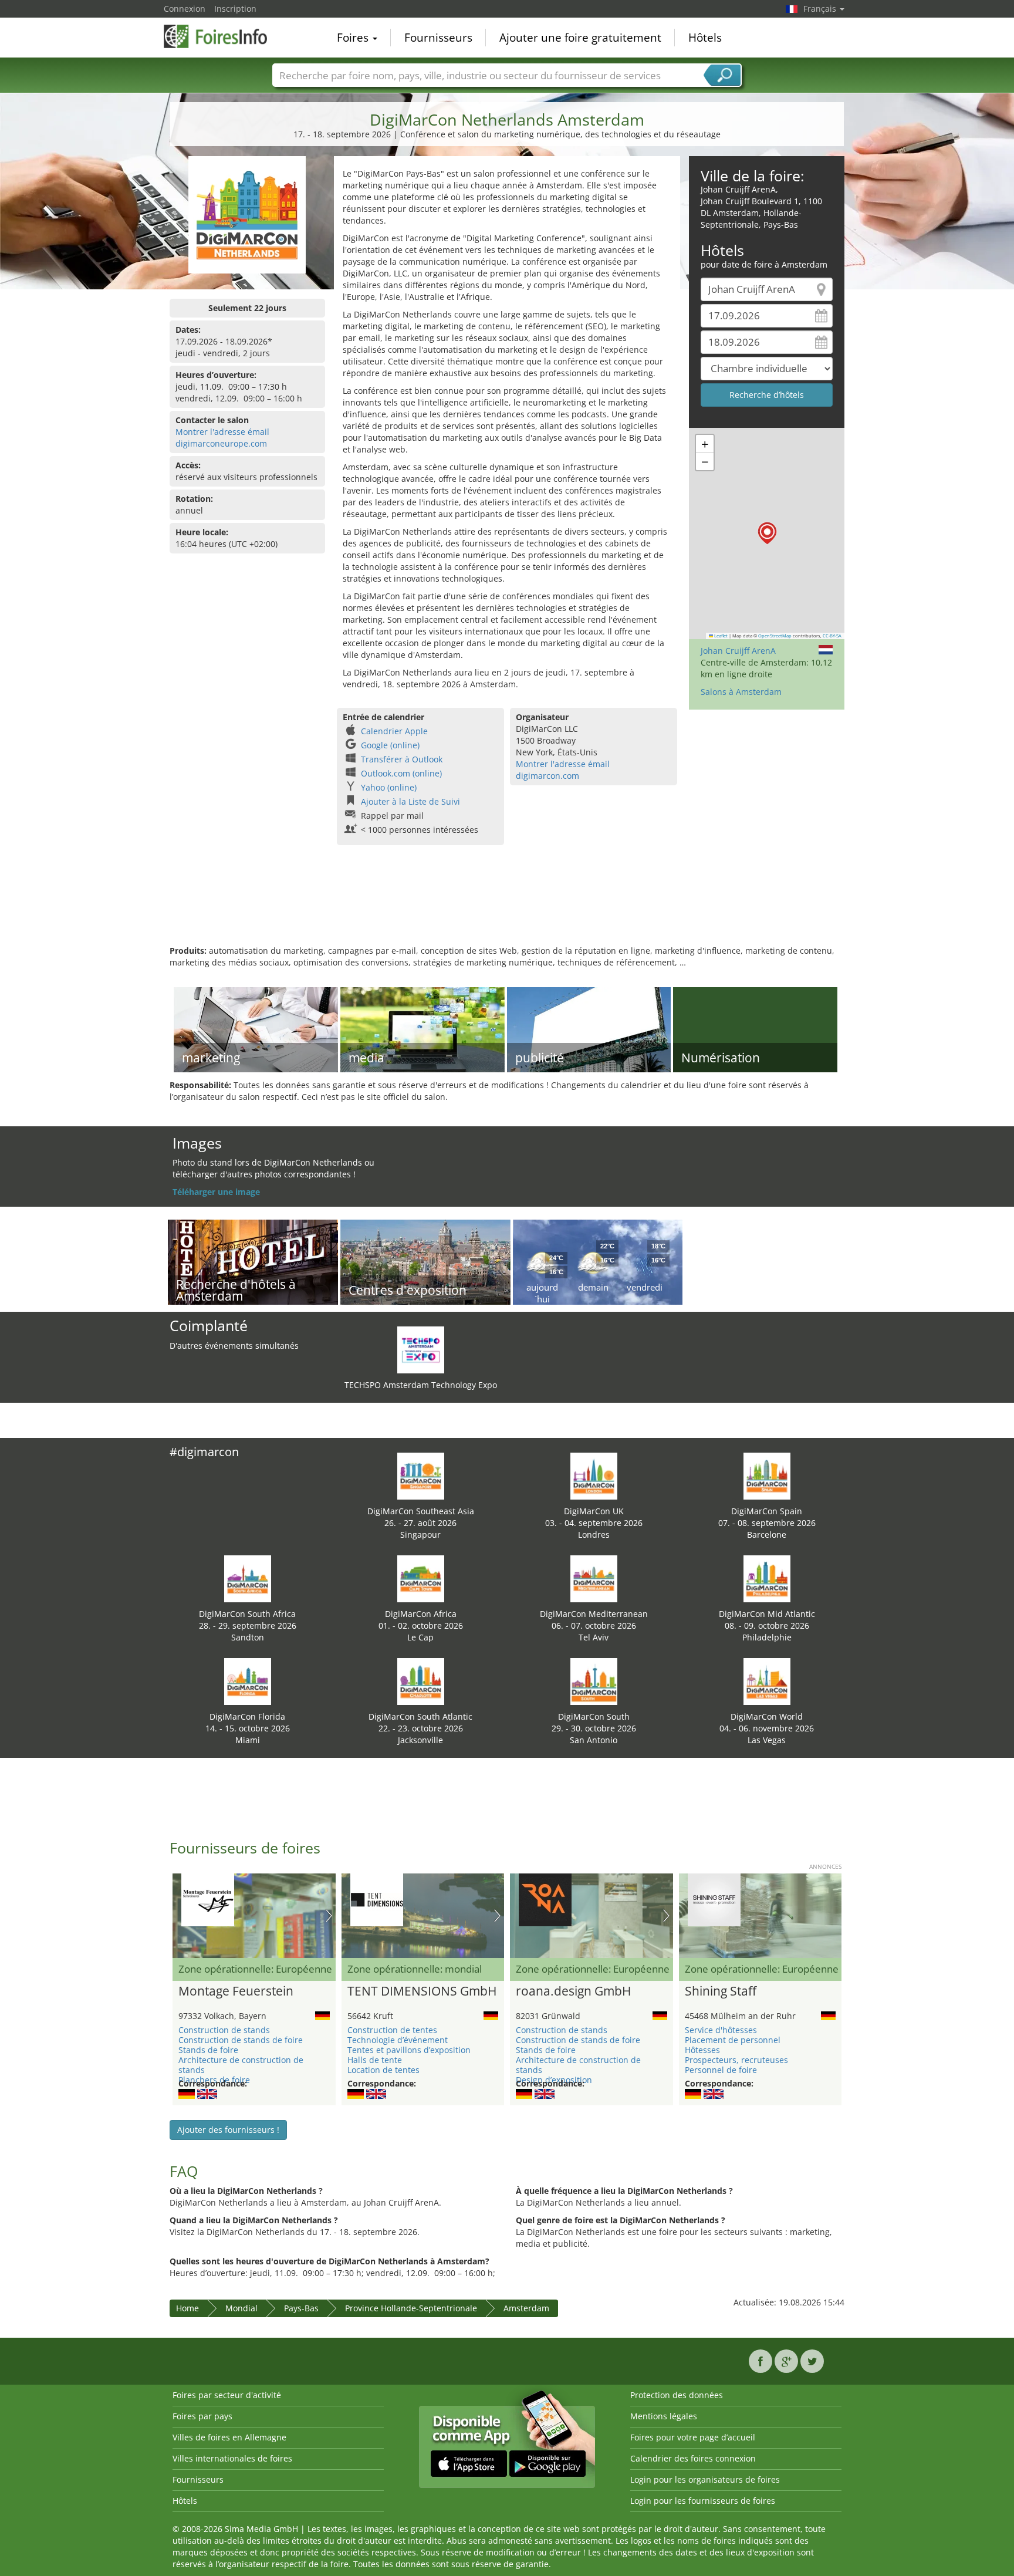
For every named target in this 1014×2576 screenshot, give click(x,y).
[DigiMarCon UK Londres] (594, 1475)
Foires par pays (202, 2416)
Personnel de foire (721, 2070)
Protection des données (677, 2395)
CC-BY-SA (832, 636)
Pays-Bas (301, 2308)
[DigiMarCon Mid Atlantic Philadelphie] (767, 1578)
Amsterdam (526, 2308)
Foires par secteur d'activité (227, 2395)
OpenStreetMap (775, 636)
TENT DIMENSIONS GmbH (422, 1991)
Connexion (185, 9)
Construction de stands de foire (241, 2040)
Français (821, 9)
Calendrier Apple (394, 731)
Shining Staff (721, 1991)
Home (187, 2308)
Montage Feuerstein (236, 1991)
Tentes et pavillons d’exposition (409, 2050)
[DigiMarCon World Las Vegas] (767, 1681)
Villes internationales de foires (232, 2458)
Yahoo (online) (389, 787)
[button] (767, 533)
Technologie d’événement (398, 2040)
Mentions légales (664, 2416)
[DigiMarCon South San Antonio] (594, 1681)
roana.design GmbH (573, 1991)
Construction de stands (224, 2030)
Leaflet (720, 636)
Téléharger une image (216, 1192)
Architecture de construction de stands (241, 2065)
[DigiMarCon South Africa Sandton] (248, 1578)
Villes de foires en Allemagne (229, 2437)
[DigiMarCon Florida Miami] (248, 1681)
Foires (354, 38)
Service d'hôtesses (721, 2030)
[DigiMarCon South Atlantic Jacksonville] (421, 1681)
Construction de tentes (392, 2030)
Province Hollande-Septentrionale (411, 2308)
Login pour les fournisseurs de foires (703, 2501)
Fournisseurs (438, 38)
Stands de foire (208, 2050)
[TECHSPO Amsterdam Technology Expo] (421, 1349)
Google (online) (390, 745)
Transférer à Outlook (402, 759)
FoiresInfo (222, 36)
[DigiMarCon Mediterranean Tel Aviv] (594, 1578)
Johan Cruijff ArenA (738, 651)
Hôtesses (702, 2050)
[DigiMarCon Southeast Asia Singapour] (421, 1475)
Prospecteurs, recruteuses (736, 2060)
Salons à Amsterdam (741, 692)
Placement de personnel (733, 2040)
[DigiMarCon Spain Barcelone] (767, 1475)
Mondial (241, 2308)
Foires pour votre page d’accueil (693, 2437)
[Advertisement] (507, 907)
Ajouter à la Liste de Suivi (410, 801)
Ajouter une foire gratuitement (580, 38)
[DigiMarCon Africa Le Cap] (421, 1578)
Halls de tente (375, 2060)
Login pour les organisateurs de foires (705, 2479)
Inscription (235, 9)
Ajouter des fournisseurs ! (228, 2130)
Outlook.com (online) (401, 773)
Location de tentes (383, 2070)
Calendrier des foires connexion (693, 2458)
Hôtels (705, 38)
